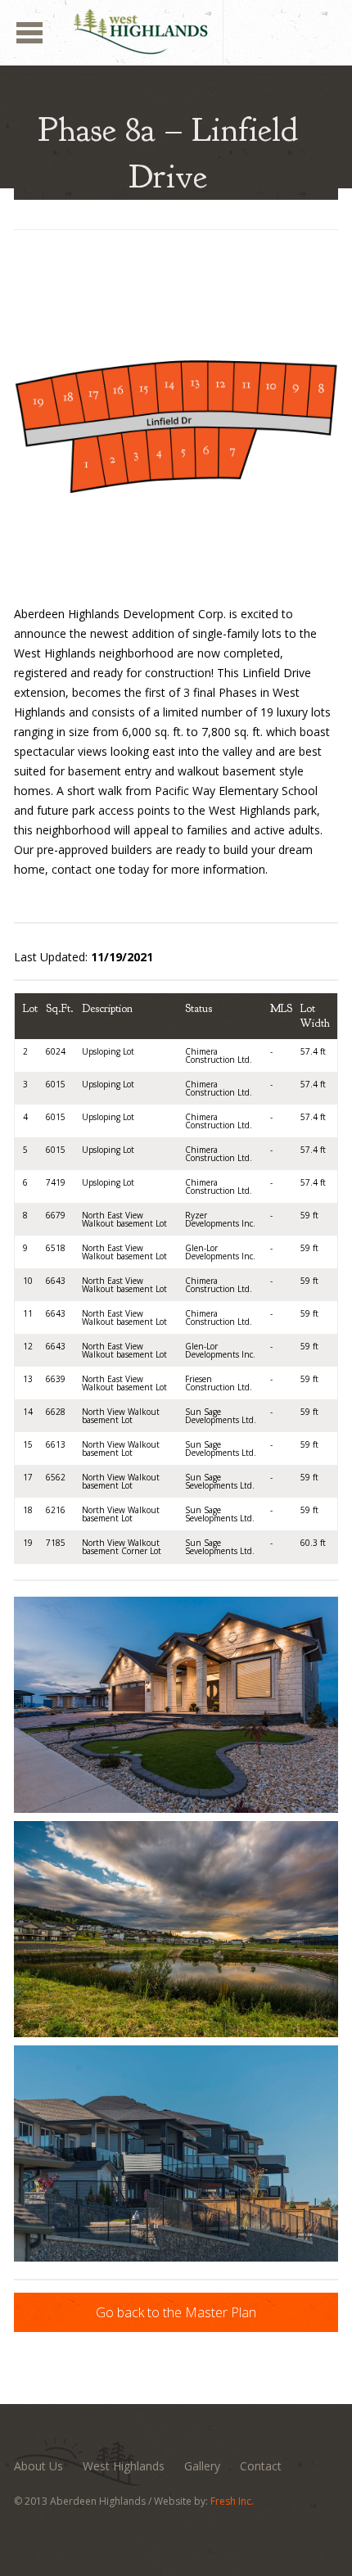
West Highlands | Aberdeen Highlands (223, 8)
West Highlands (124, 2466)
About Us (38, 2466)
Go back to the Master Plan (176, 2312)
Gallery (202, 2466)
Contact (261, 2466)
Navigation (29, 33)
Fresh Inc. (232, 2501)
